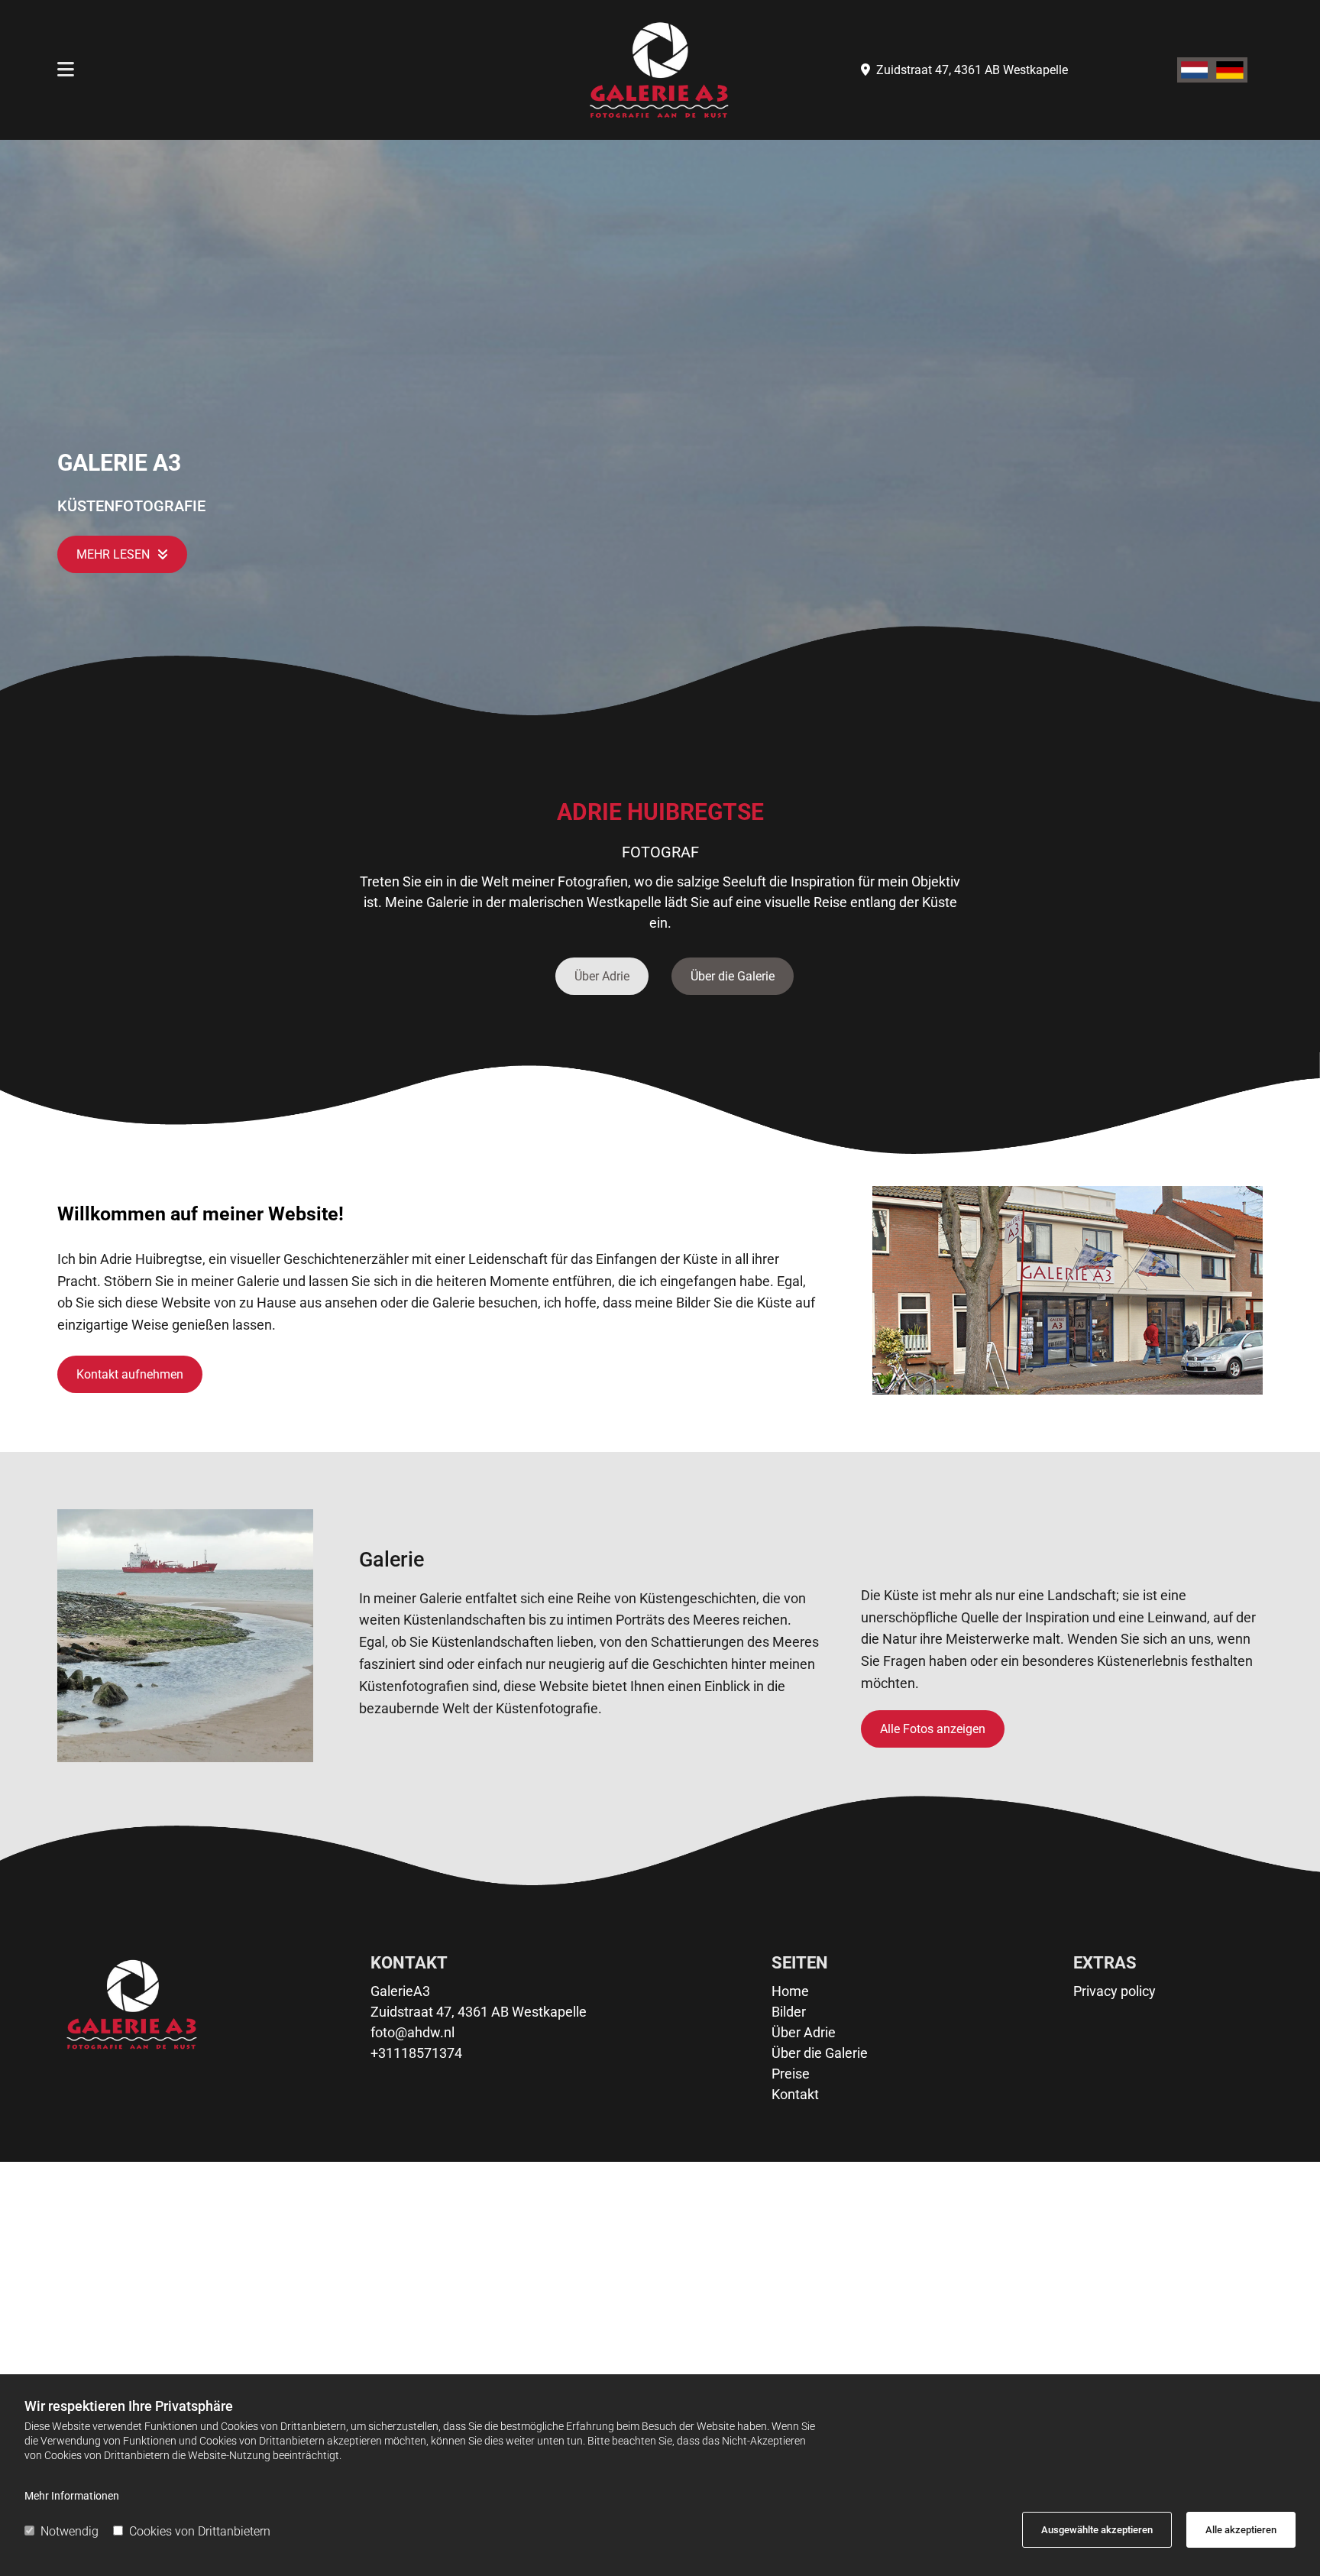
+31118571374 (416, 2053)
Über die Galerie (820, 2053)
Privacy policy (1115, 1991)
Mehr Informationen (72, 2496)
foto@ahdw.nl (412, 2032)
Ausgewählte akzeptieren (1097, 2530)
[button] (122, 554)
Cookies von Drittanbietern (200, 2531)
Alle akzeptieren (1241, 2530)
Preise (791, 2074)
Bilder (789, 2012)
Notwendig (70, 2531)
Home (790, 1991)
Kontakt (795, 2094)
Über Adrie (804, 2032)
